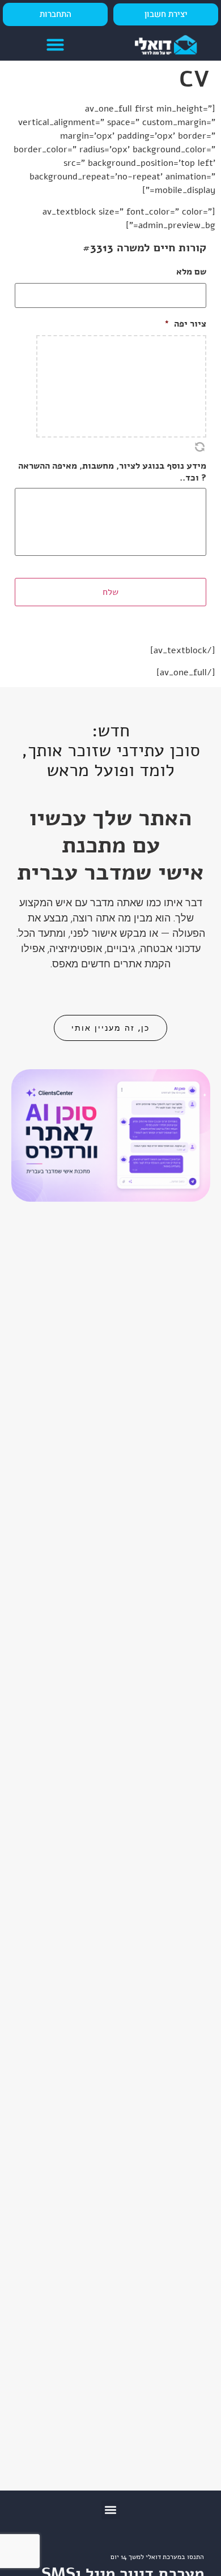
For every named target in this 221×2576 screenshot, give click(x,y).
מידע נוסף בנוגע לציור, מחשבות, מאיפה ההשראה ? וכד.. (112, 472)
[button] (56, 45)
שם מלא (191, 272)
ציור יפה (185, 324)
